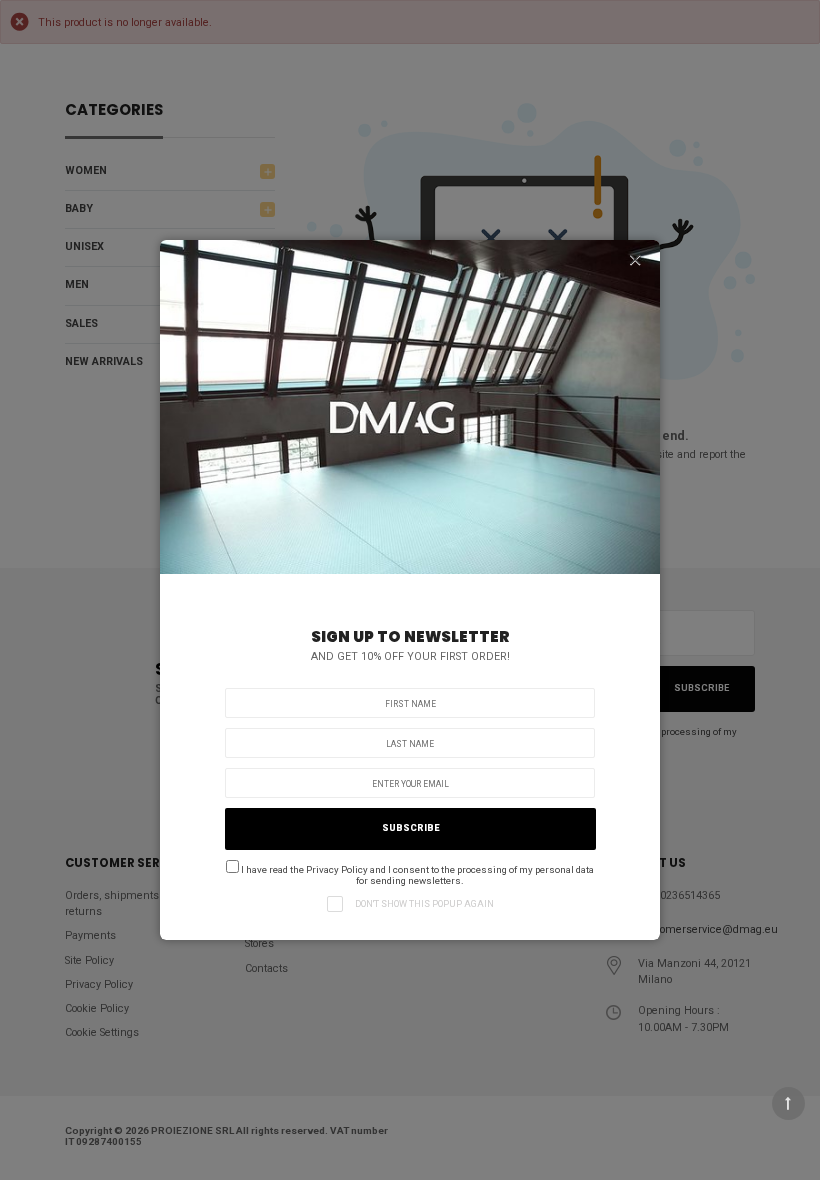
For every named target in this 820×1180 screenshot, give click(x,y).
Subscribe (411, 828)
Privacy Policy (337, 869)
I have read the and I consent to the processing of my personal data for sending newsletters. (416, 875)
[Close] (635, 260)
